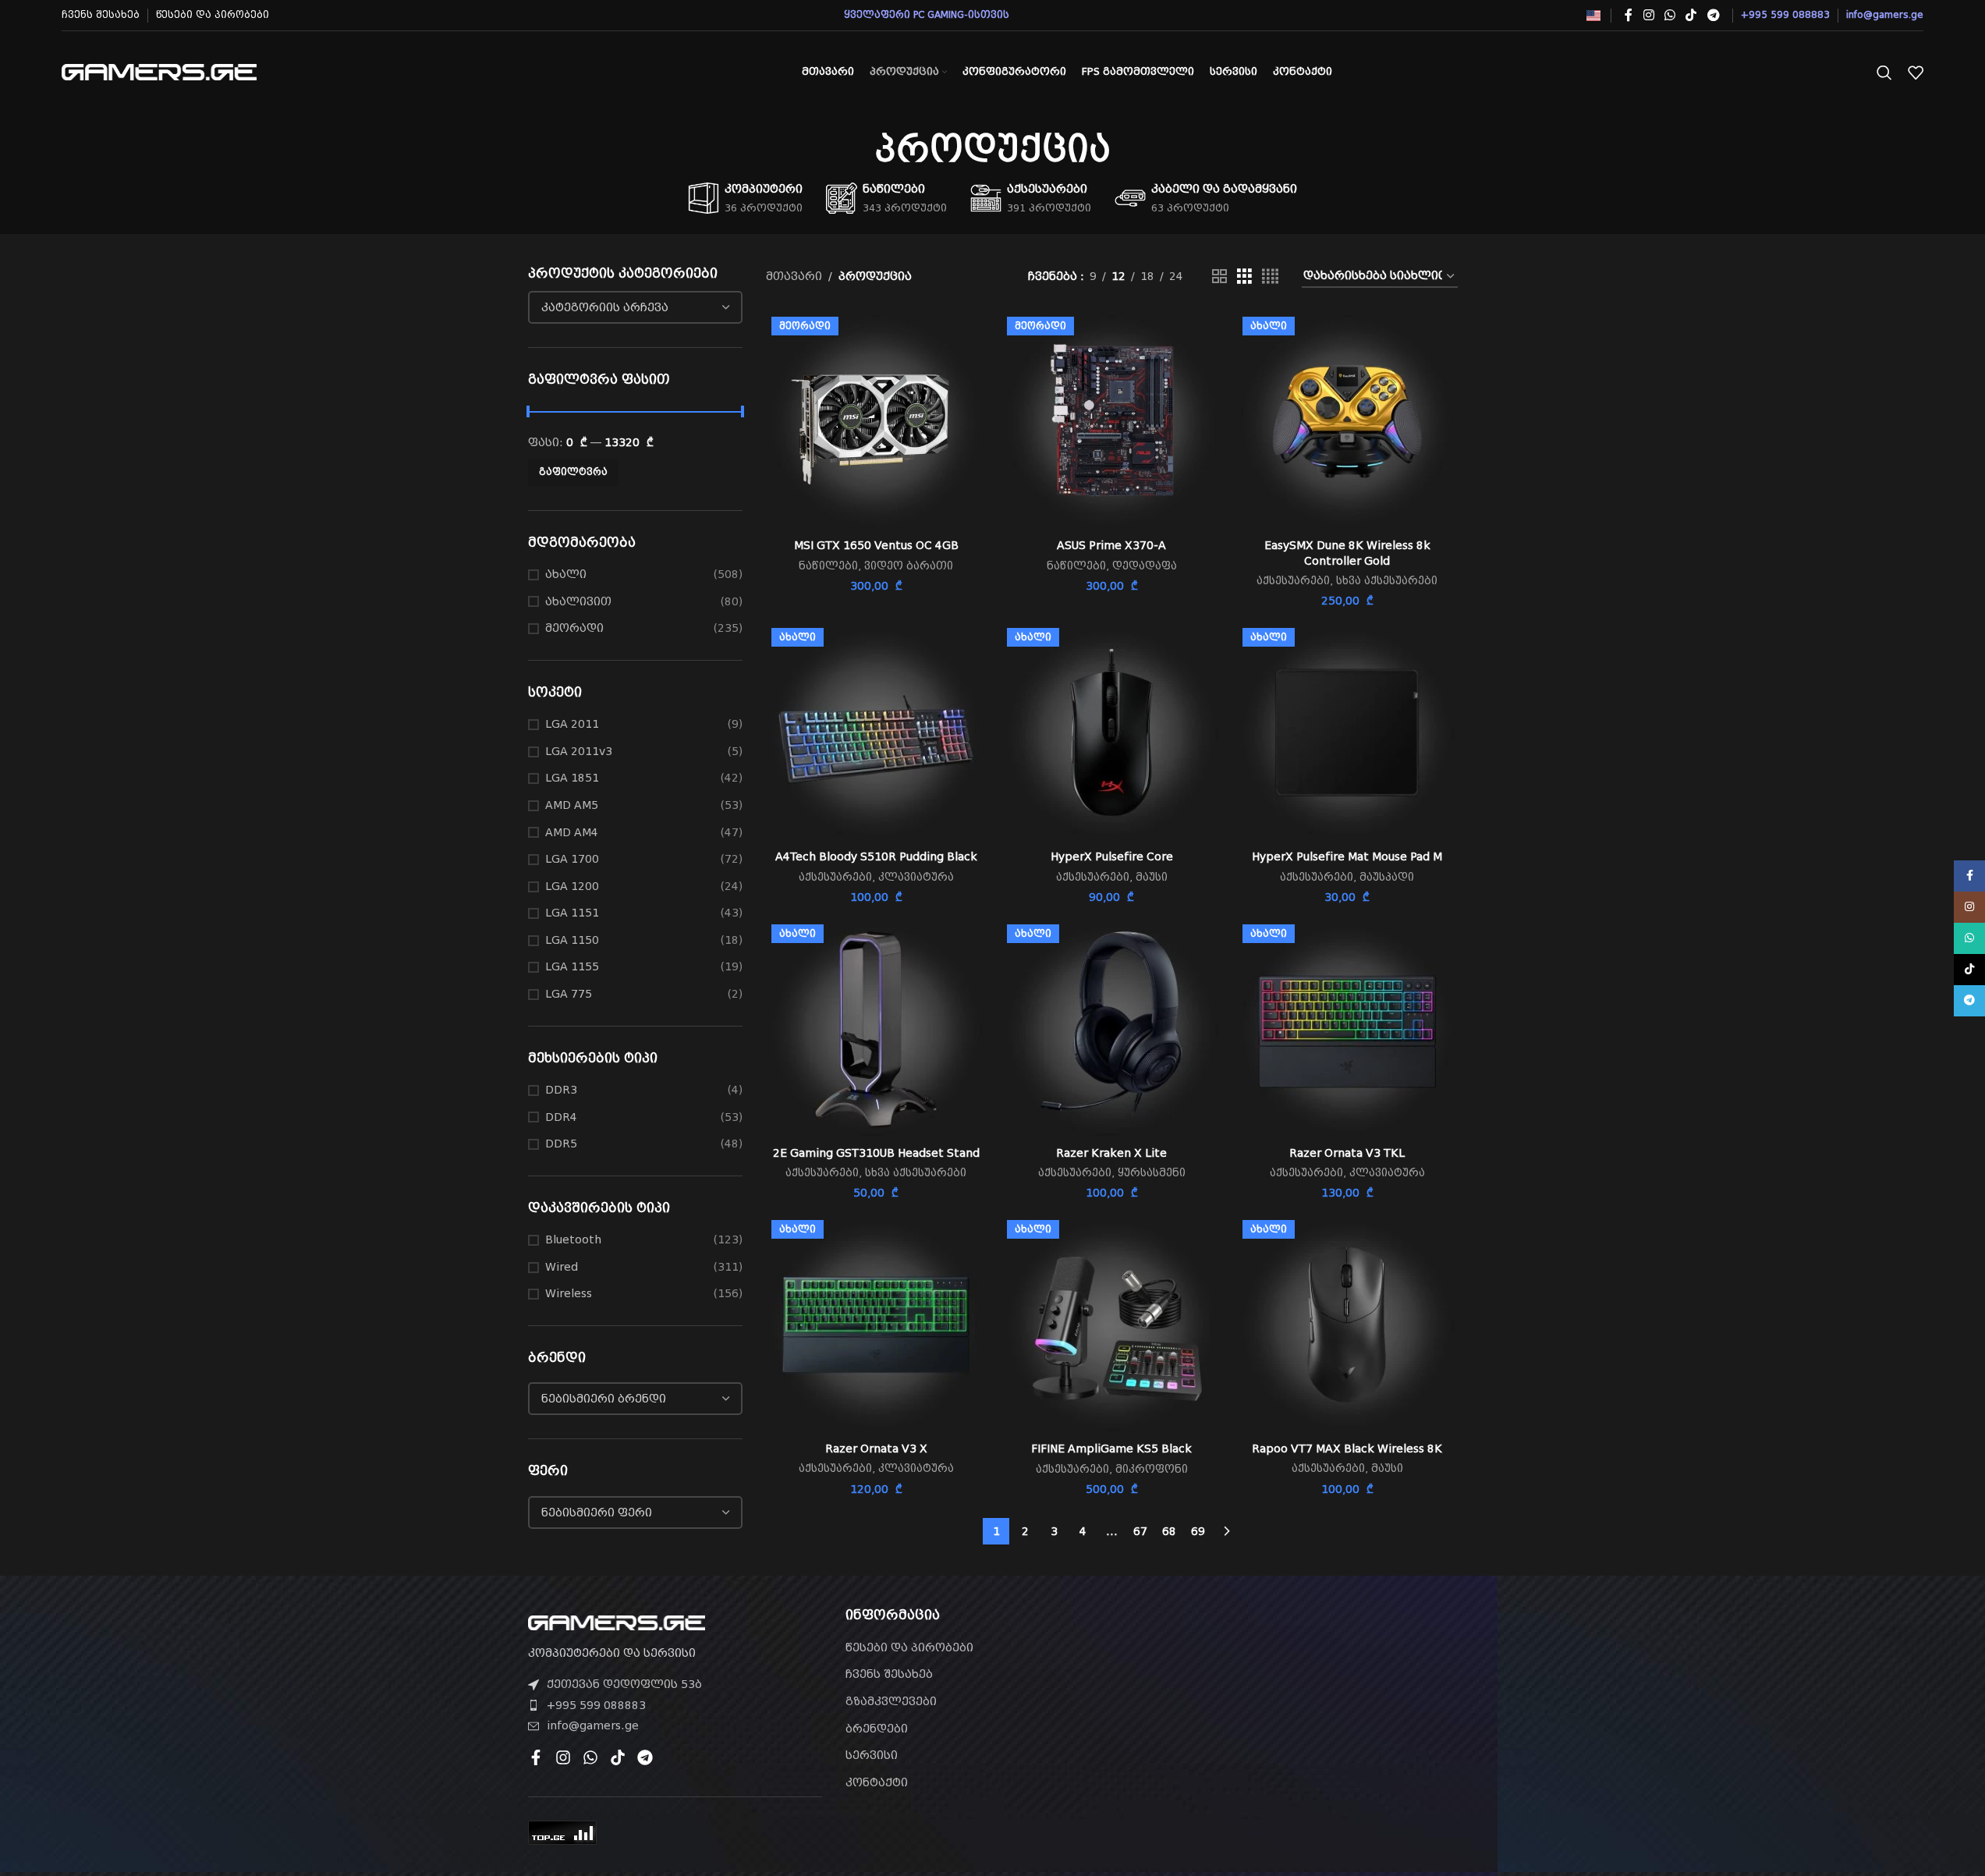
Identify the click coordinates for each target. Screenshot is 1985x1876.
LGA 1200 (572, 886)
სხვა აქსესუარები (1387, 581)
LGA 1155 (572, 966)
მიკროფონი (1152, 1469)
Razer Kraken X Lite (1111, 1153)
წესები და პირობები (909, 1647)
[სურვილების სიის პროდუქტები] (1916, 73)
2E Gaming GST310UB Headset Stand (876, 1153)
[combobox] (636, 307)
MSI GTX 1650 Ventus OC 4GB (876, 545)
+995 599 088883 (596, 1705)
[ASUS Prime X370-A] (1111, 421)
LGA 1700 (572, 859)
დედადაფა (1145, 566)
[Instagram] (563, 1757)
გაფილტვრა (573, 472)
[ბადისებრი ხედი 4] (1270, 277)
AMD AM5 (572, 805)
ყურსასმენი (1152, 1173)
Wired (562, 1267)
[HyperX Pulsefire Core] (1111, 732)
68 (1169, 1531)
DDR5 (561, 1144)
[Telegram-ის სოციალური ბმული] (1713, 15)
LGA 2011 (572, 724)
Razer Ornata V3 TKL (1347, 1153)
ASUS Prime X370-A (1111, 545)
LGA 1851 (572, 778)
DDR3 (561, 1090)
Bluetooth (573, 1239)
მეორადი (574, 628)
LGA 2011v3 (579, 751)
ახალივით (578, 601)
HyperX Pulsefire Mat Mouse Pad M (1347, 856)
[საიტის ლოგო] (159, 71)
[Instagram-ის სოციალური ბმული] (1648, 15)
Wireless (569, 1293)
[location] (1310, 1697)
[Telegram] (645, 1757)
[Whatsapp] (590, 1757)
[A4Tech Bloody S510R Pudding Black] (876, 732)
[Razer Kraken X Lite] (1111, 1029)
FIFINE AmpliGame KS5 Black (1111, 1449)
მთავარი (794, 276)
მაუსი (1152, 877)
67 (1140, 1531)
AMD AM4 (572, 832)
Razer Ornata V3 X (876, 1449)
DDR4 (561, 1117)
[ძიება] (1884, 73)
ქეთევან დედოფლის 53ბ (624, 1684)
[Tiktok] (618, 1757)
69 (1198, 1531)
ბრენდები (877, 1729)
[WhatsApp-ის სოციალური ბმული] (1670, 15)
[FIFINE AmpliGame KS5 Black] (1111, 1325)
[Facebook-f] (536, 1757)
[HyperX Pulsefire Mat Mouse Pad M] (1347, 732)
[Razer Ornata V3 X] (876, 1325)
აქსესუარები (1293, 581)
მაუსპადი (1387, 877)
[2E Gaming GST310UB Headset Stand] (876, 1029)
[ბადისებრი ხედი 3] (1244, 277)
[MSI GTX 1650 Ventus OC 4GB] (876, 421)
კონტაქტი (877, 1782)
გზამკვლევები (891, 1701)
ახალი (566, 574)
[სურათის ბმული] (617, 1622)
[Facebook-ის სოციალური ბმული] (1629, 15)
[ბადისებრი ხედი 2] (1219, 277)
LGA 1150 (572, 940)
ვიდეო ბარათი (909, 566)
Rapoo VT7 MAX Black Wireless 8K (1347, 1449)
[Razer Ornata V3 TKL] (1347, 1029)
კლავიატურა (916, 877)
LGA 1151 (572, 913)
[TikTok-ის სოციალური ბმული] (1691, 15)
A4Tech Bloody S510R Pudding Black (876, 856)
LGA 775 (569, 994)
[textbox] (636, 307)
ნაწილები (828, 566)
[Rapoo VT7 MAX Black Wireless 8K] (1347, 1325)
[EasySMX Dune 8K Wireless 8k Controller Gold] (1347, 421)
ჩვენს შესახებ (889, 1674)
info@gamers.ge (593, 1725)
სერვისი (872, 1755)
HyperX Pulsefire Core (1112, 856)
